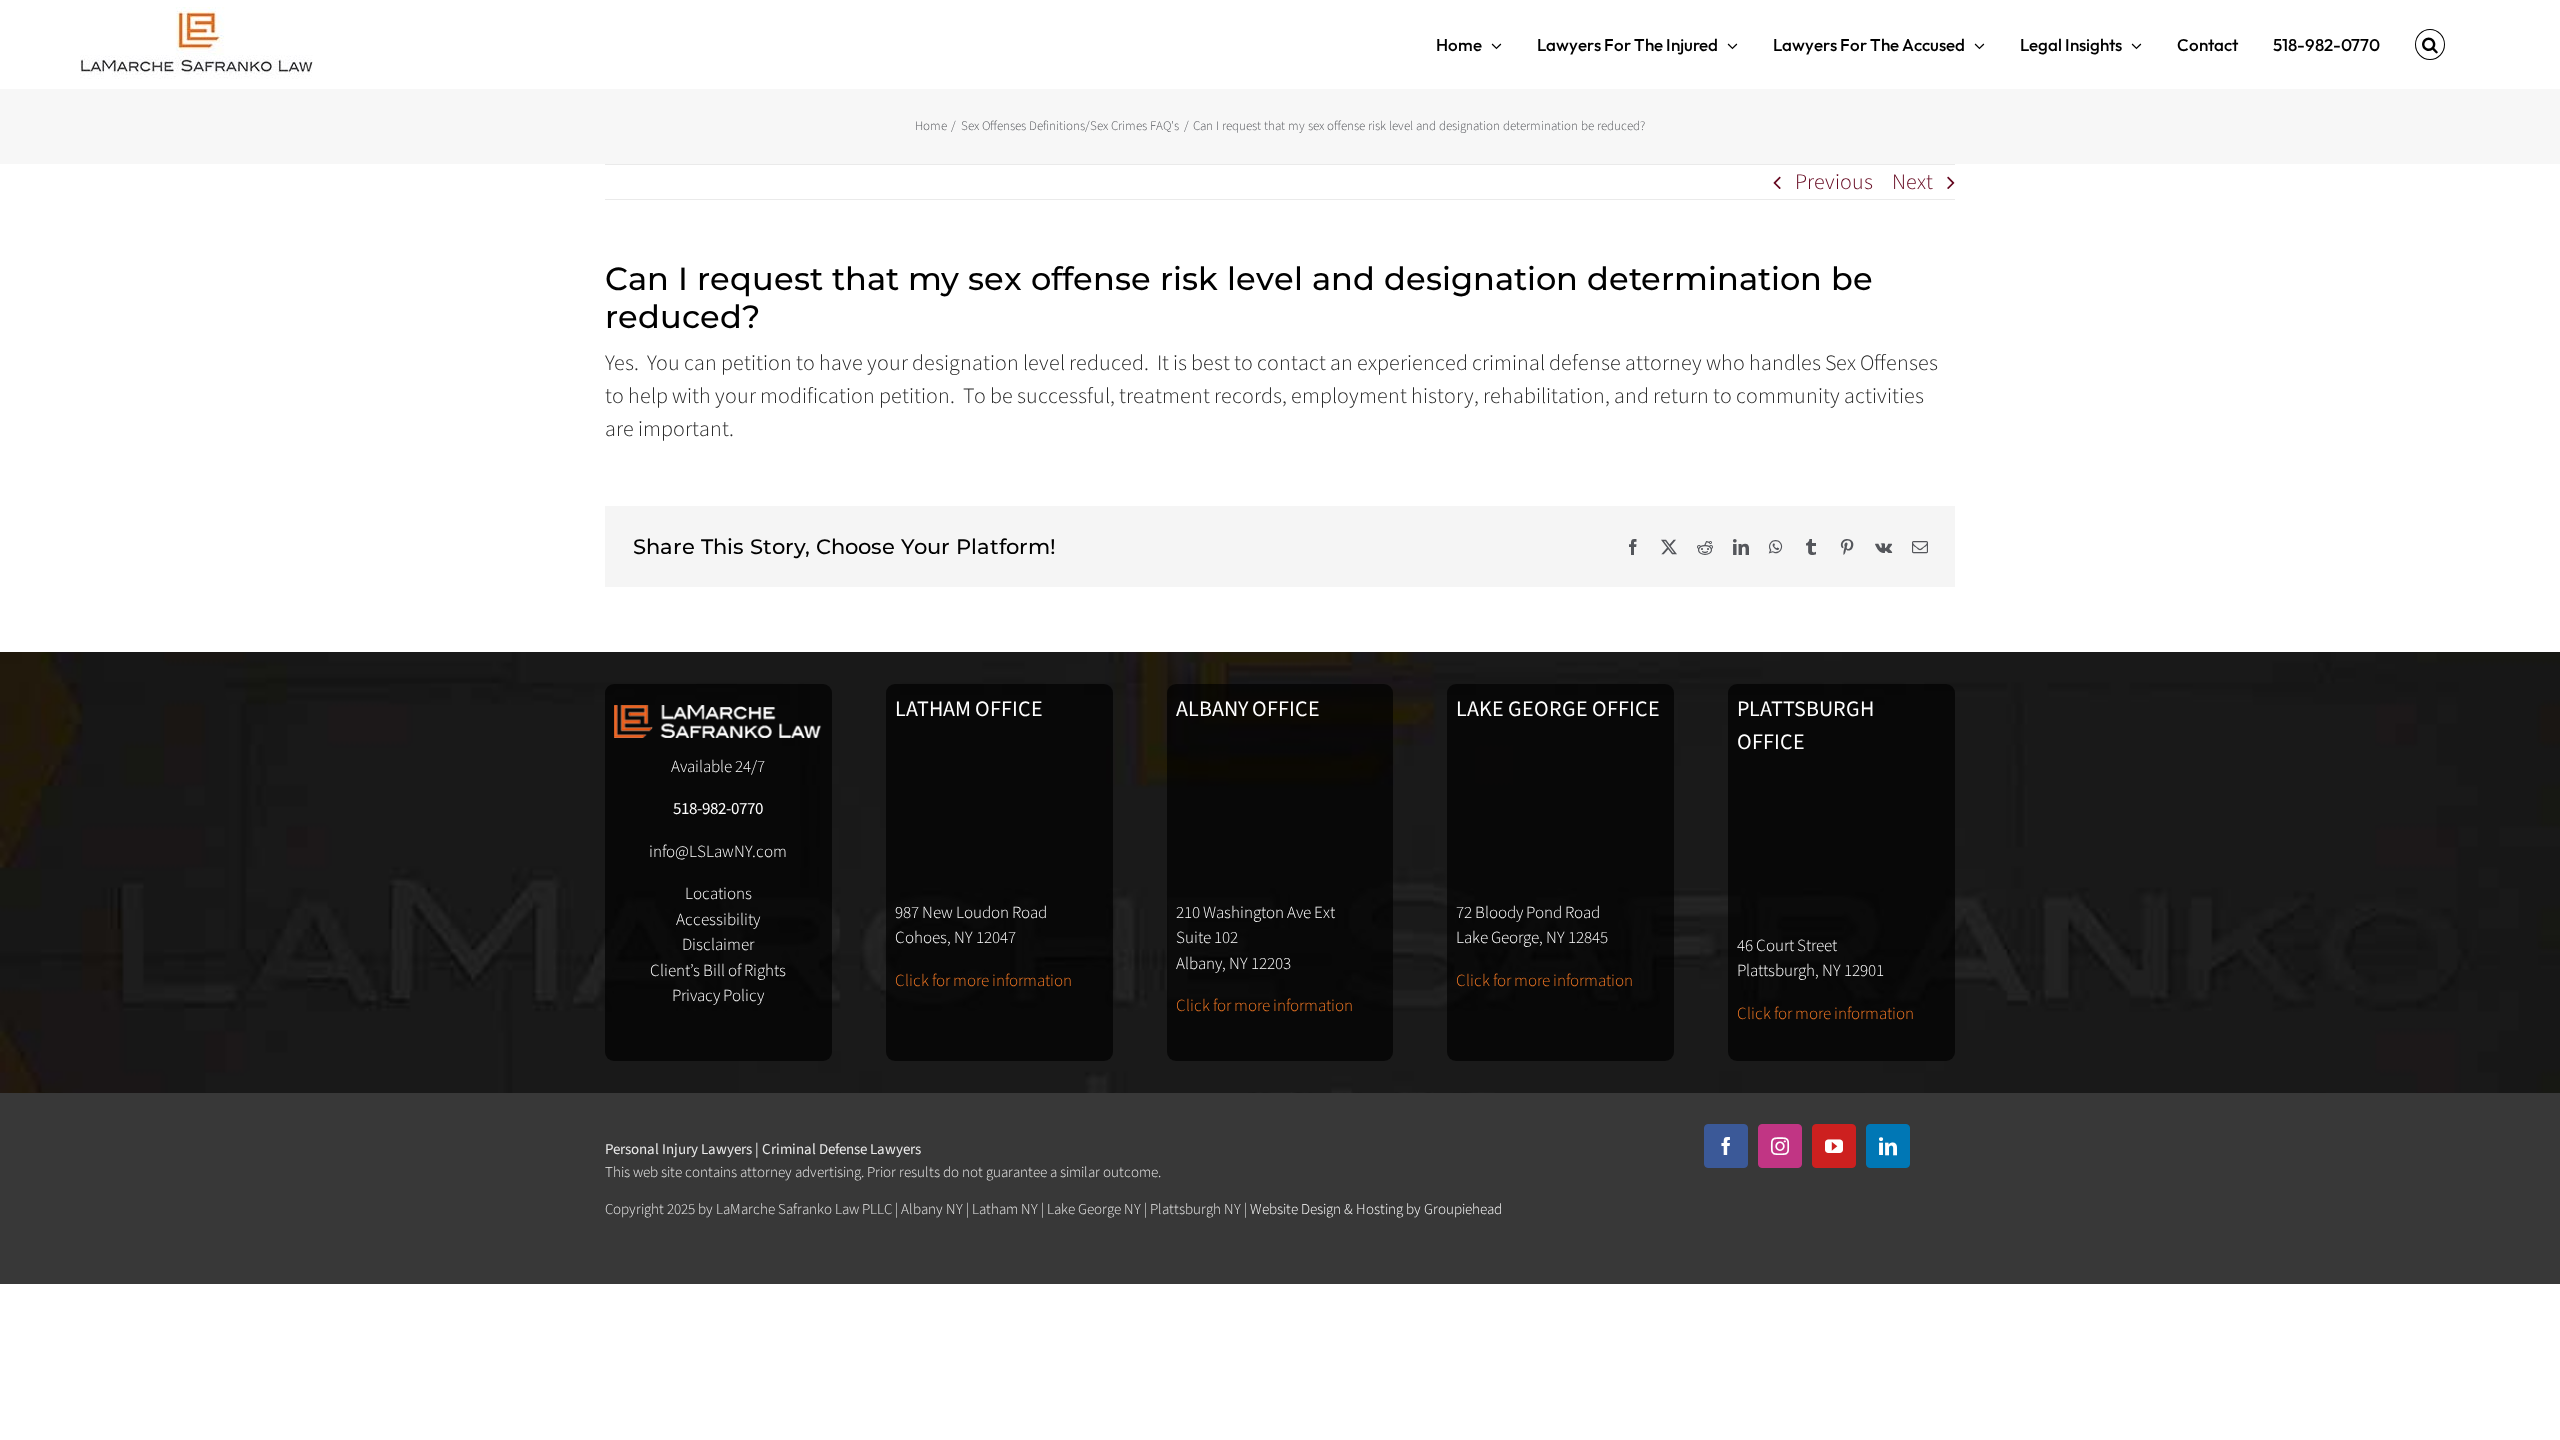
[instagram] (1780, 1146)
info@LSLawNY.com (718, 852)
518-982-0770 (718, 809)
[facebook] (1726, 1146)
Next (1912, 182)
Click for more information (983, 981)
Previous (1834, 182)
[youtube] (1834, 1146)
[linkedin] (1888, 1146)
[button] (2430, 44)
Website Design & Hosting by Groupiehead (1376, 1209)
